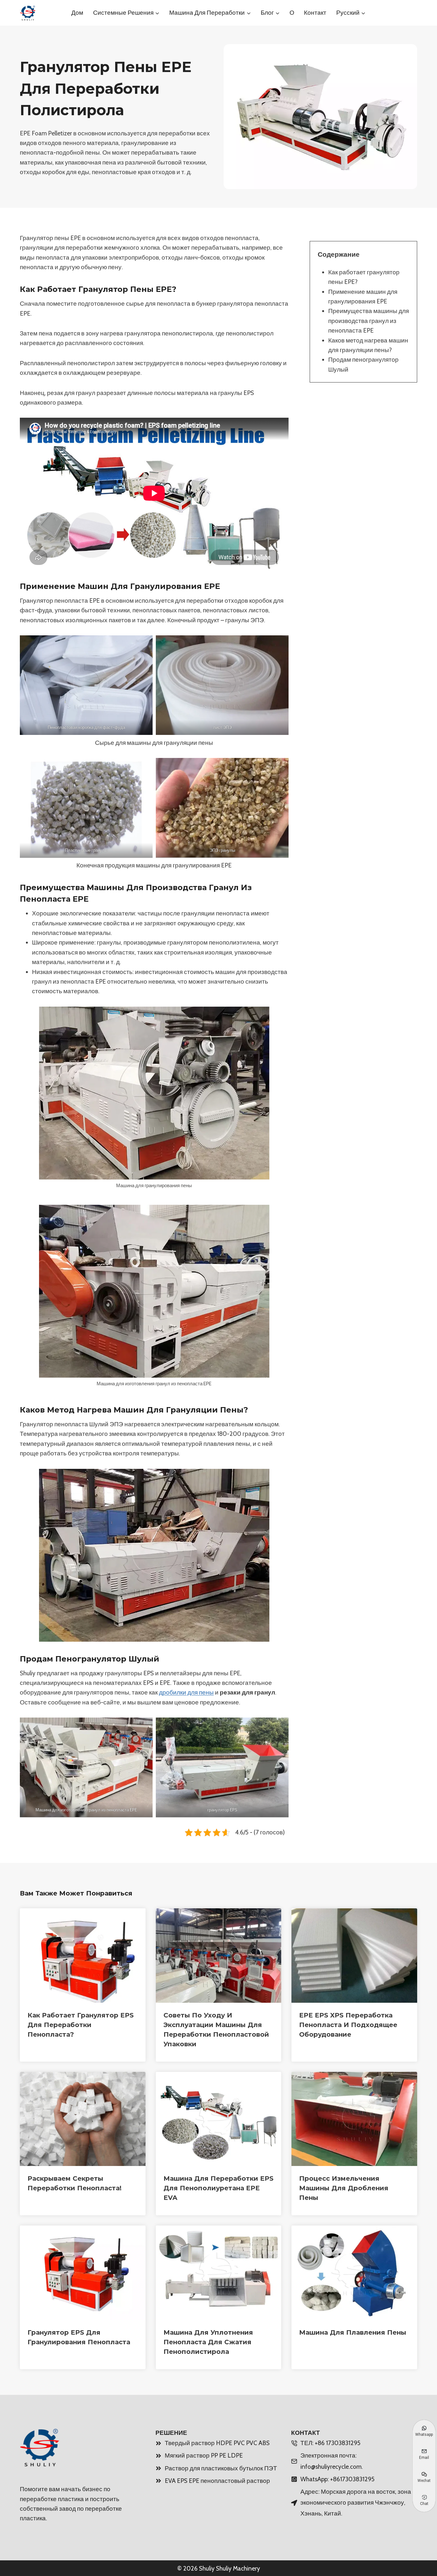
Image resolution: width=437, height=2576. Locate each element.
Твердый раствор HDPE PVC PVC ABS (217, 2443)
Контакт (315, 13)
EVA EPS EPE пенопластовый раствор (217, 2481)
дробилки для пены (186, 1692)
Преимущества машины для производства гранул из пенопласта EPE (369, 321)
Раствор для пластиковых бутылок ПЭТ (221, 2468)
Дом (77, 13)
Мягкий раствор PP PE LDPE (204, 2455)
